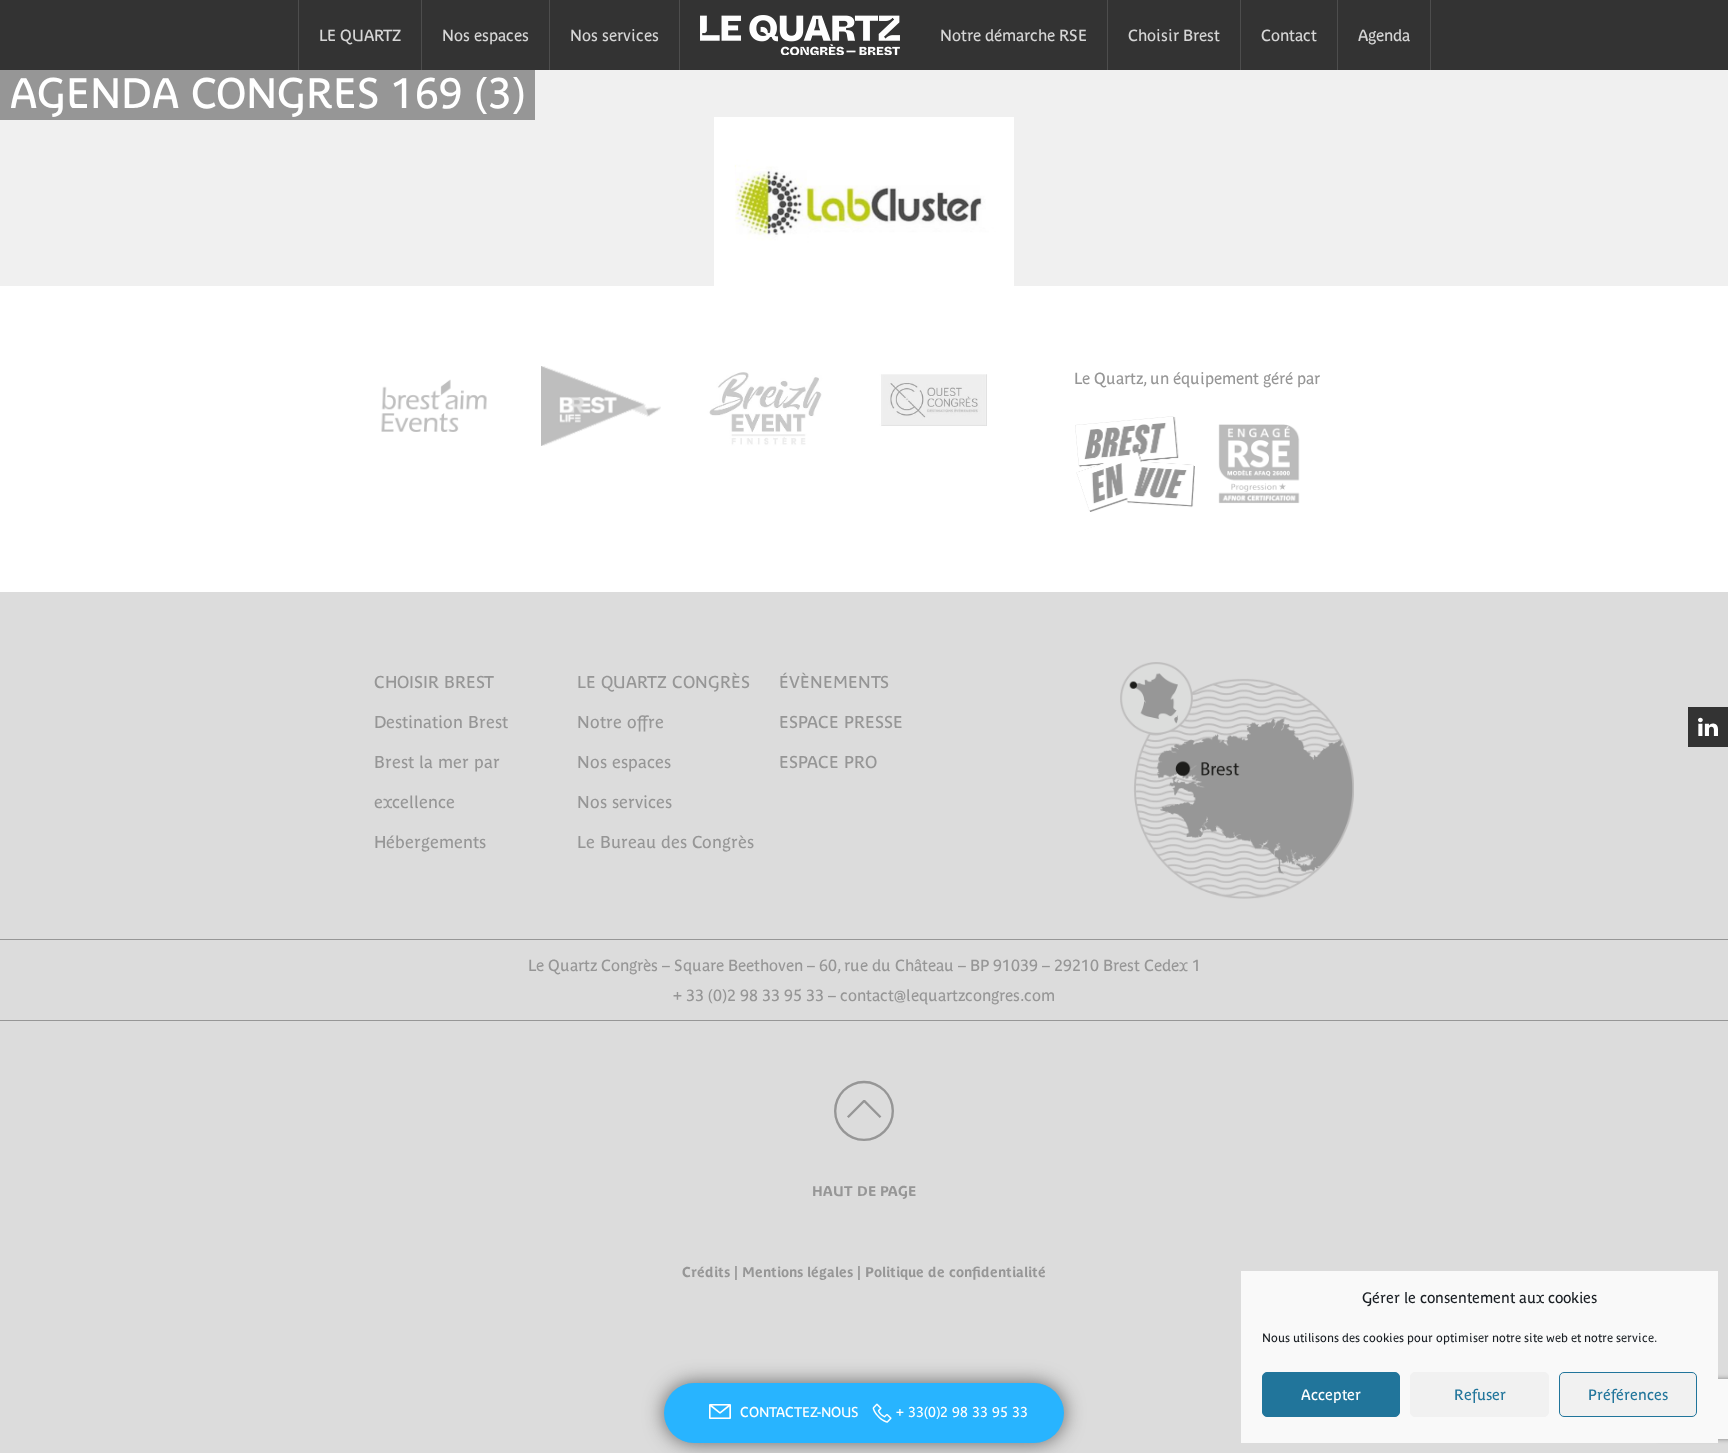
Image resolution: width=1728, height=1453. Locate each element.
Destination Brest (441, 722)
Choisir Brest (1174, 35)
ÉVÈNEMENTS (834, 682)
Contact (1289, 35)
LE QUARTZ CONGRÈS (663, 682)
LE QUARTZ (360, 35)
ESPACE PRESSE (841, 722)
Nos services (614, 35)
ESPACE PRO (828, 762)
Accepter (1331, 1394)
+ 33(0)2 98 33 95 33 (962, 1412)
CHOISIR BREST (434, 682)
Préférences (1628, 1394)
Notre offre (620, 722)
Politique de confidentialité (955, 1272)
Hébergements (430, 842)
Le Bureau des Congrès (665, 842)
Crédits (706, 1272)
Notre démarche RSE (1013, 35)
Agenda (1384, 35)
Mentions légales (797, 1272)
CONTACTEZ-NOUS (801, 1412)
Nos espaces (485, 35)
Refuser (1480, 1394)
